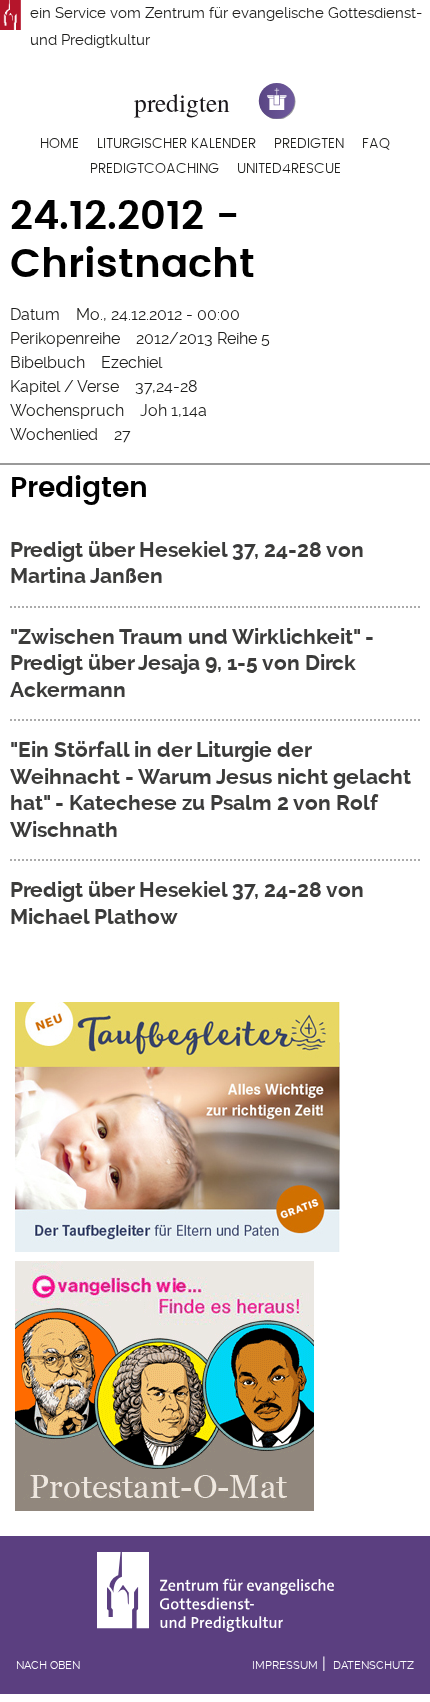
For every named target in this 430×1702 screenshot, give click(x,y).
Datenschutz (373, 1665)
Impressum (285, 1665)
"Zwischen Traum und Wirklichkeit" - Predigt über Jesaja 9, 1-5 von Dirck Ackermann (192, 663)
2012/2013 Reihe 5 (203, 338)
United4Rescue (289, 169)
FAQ (376, 144)
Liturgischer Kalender (176, 144)
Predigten (309, 144)
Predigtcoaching (154, 169)
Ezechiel (131, 362)
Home (59, 144)
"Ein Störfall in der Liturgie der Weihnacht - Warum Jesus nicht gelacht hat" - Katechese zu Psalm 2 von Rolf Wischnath (210, 789)
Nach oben (48, 1665)
